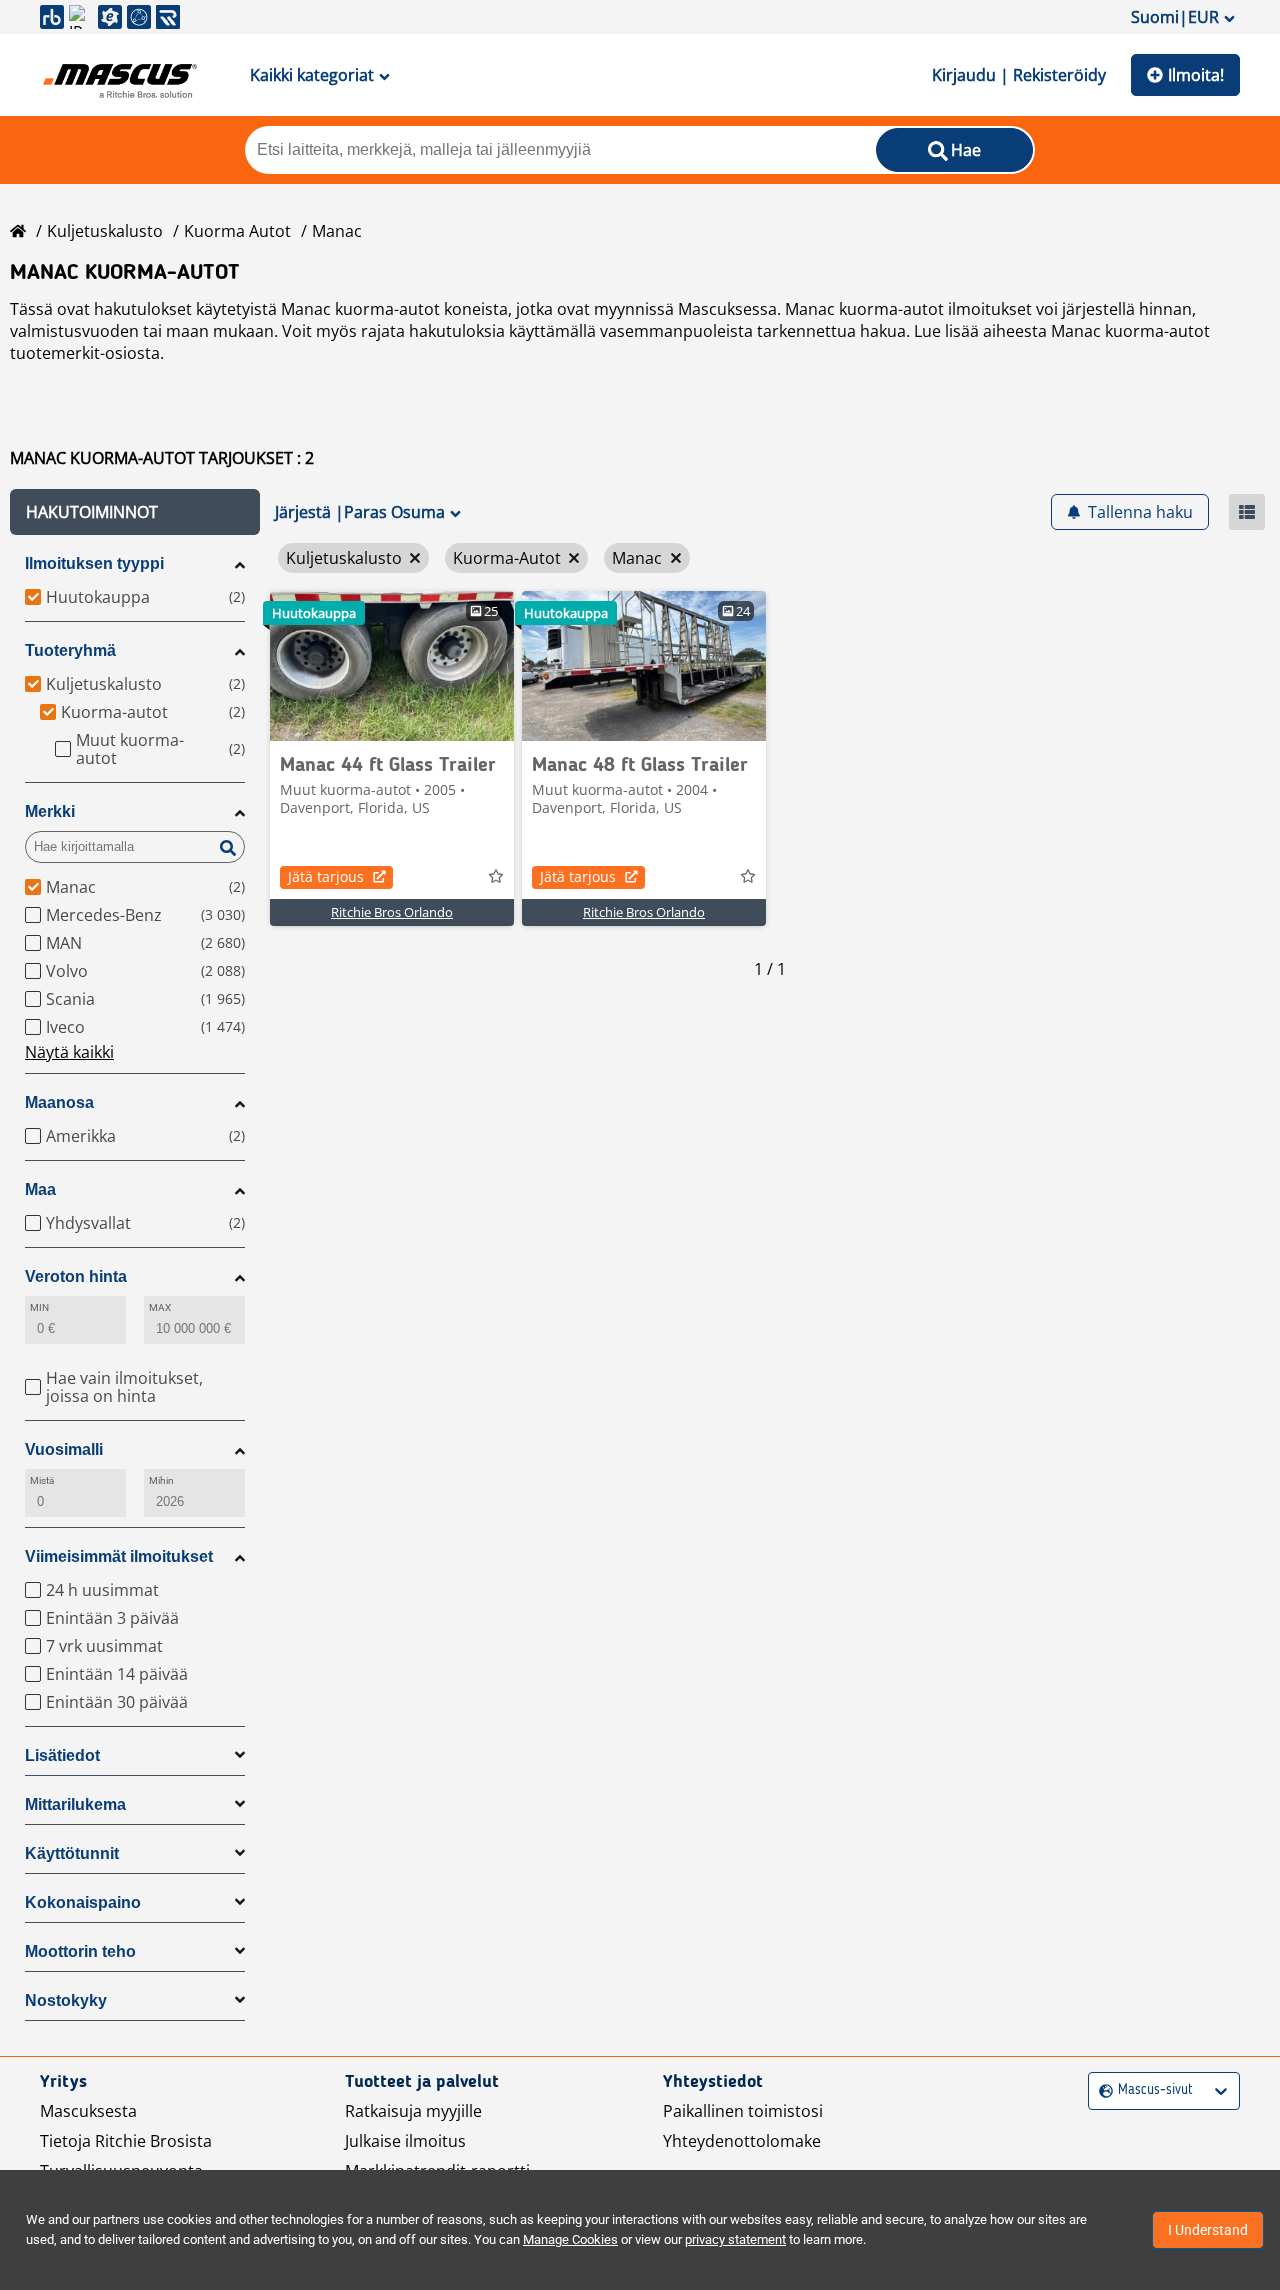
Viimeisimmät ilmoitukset (119, 1556)
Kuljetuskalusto (105, 231)
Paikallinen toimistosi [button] (743, 2111)
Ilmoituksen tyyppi (94, 563)
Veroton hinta (76, 1276)
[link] (392, 666)
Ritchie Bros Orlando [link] (392, 912)
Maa (40, 1189)
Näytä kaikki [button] (69, 1052)
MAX (160, 1307)
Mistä (42, 1480)
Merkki (50, 811)
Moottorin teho (80, 1951)
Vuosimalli (64, 1449)
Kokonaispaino (83, 1902)
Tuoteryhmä (70, 650)
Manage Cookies (570, 2239)
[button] (135, 512)
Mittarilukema (75, 1804)
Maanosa (59, 1102)
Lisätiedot (62, 1755)
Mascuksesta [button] (88, 2111)
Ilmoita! (1196, 75)
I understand (1208, 2230)
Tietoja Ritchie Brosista (126, 2141)
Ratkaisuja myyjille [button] (413, 2111)
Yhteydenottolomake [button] (742, 2141)
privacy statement (735, 2239)
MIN (39, 1307)
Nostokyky (66, 2000)
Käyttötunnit (72, 1853)
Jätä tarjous (326, 876)
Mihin (161, 1480)
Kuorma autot (237, 231)
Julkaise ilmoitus (405, 2141)
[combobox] (1101, 2090)
